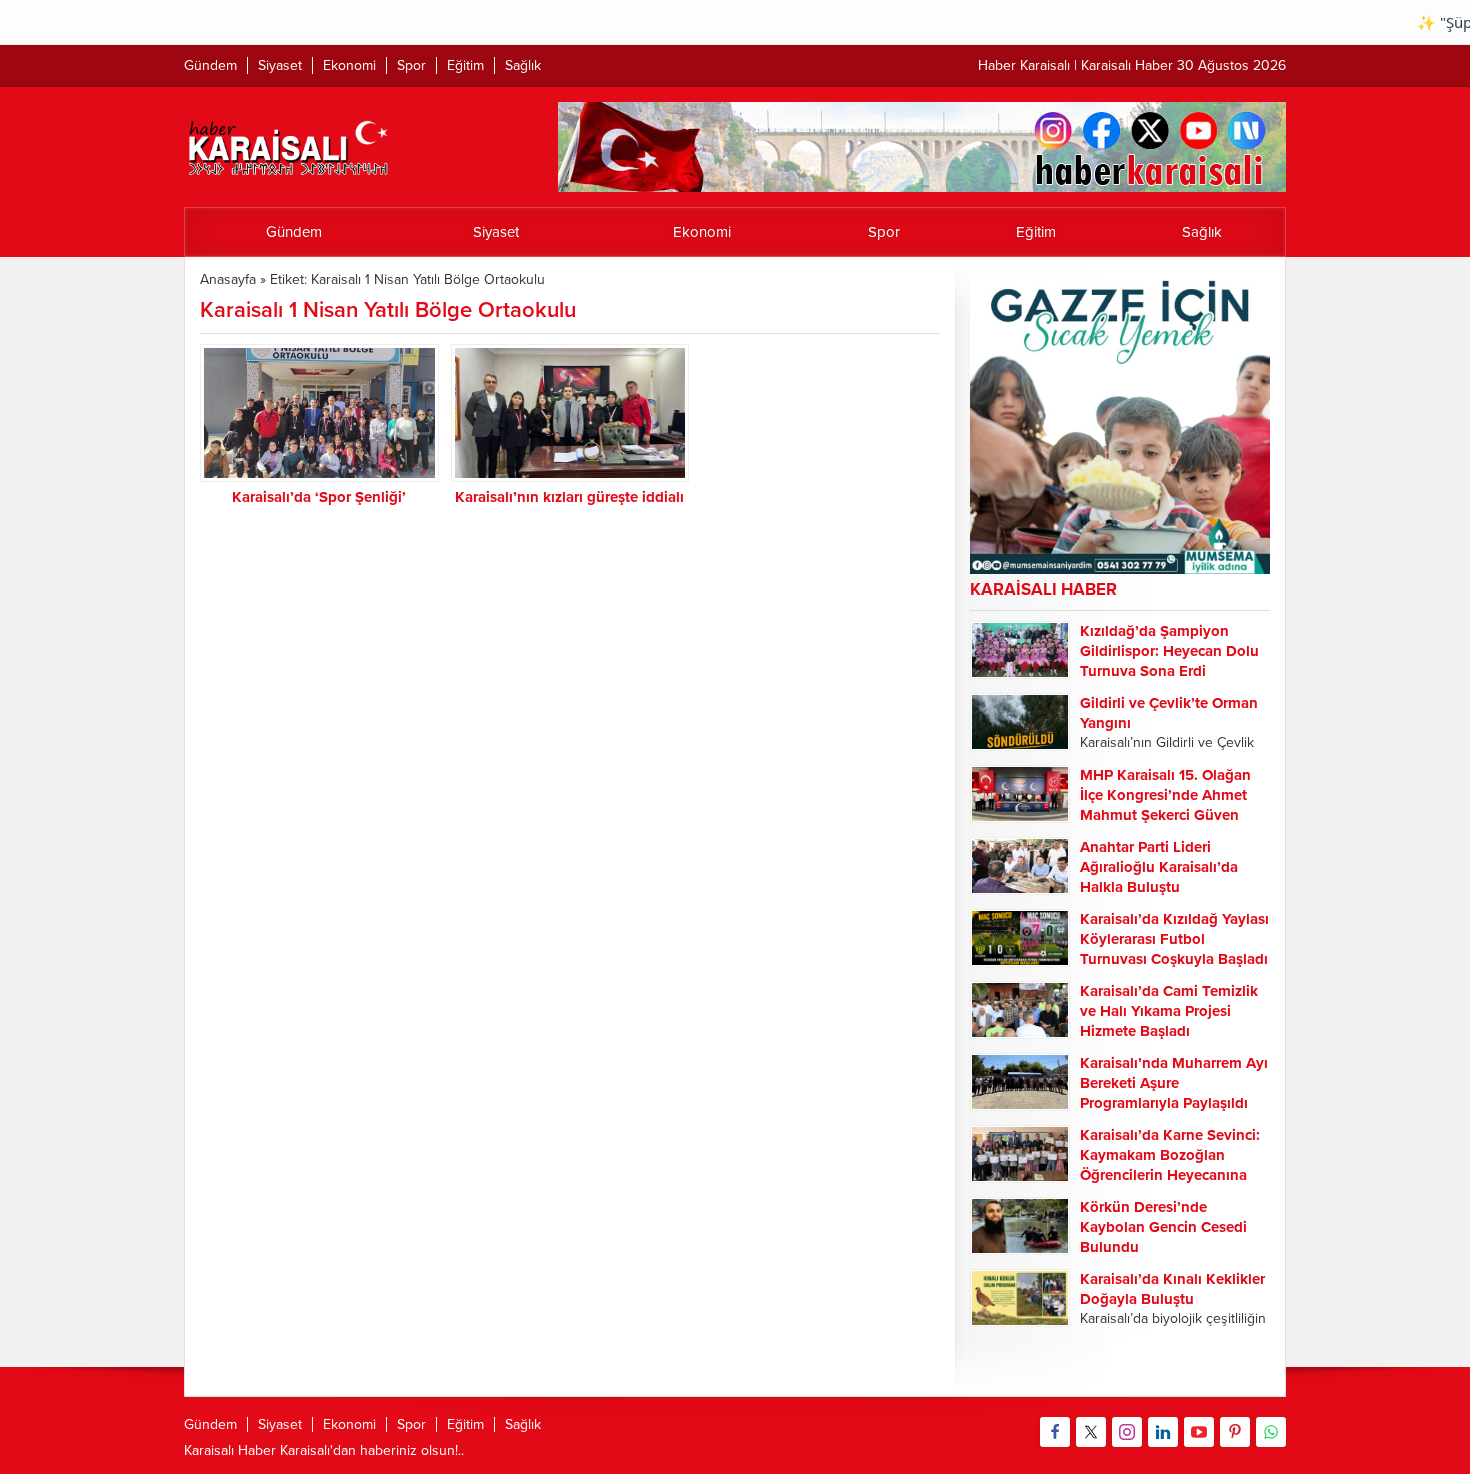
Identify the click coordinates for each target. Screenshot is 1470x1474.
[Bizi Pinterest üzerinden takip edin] (1235, 1432)
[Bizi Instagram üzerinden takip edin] (1127, 1432)
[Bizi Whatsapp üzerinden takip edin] (1271, 1432)
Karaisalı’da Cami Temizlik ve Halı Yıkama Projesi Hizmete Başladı (1169, 1011)
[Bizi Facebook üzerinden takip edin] (1055, 1432)
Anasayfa (228, 279)
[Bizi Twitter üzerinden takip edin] (1091, 1432)
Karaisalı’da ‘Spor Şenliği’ (319, 497)
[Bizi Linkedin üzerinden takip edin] (1163, 1432)
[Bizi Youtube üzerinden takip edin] (1199, 1432)
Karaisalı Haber (230, 1450)
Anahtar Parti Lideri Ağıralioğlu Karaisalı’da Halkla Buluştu (1159, 867)
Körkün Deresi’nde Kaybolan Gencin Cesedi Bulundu (1163, 1227)
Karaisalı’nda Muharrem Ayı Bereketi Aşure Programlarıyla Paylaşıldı (1174, 1083)
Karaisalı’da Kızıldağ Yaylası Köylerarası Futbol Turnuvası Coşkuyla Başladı (1174, 939)
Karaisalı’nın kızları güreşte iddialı (569, 497)
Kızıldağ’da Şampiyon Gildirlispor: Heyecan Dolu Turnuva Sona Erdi (1169, 651)
